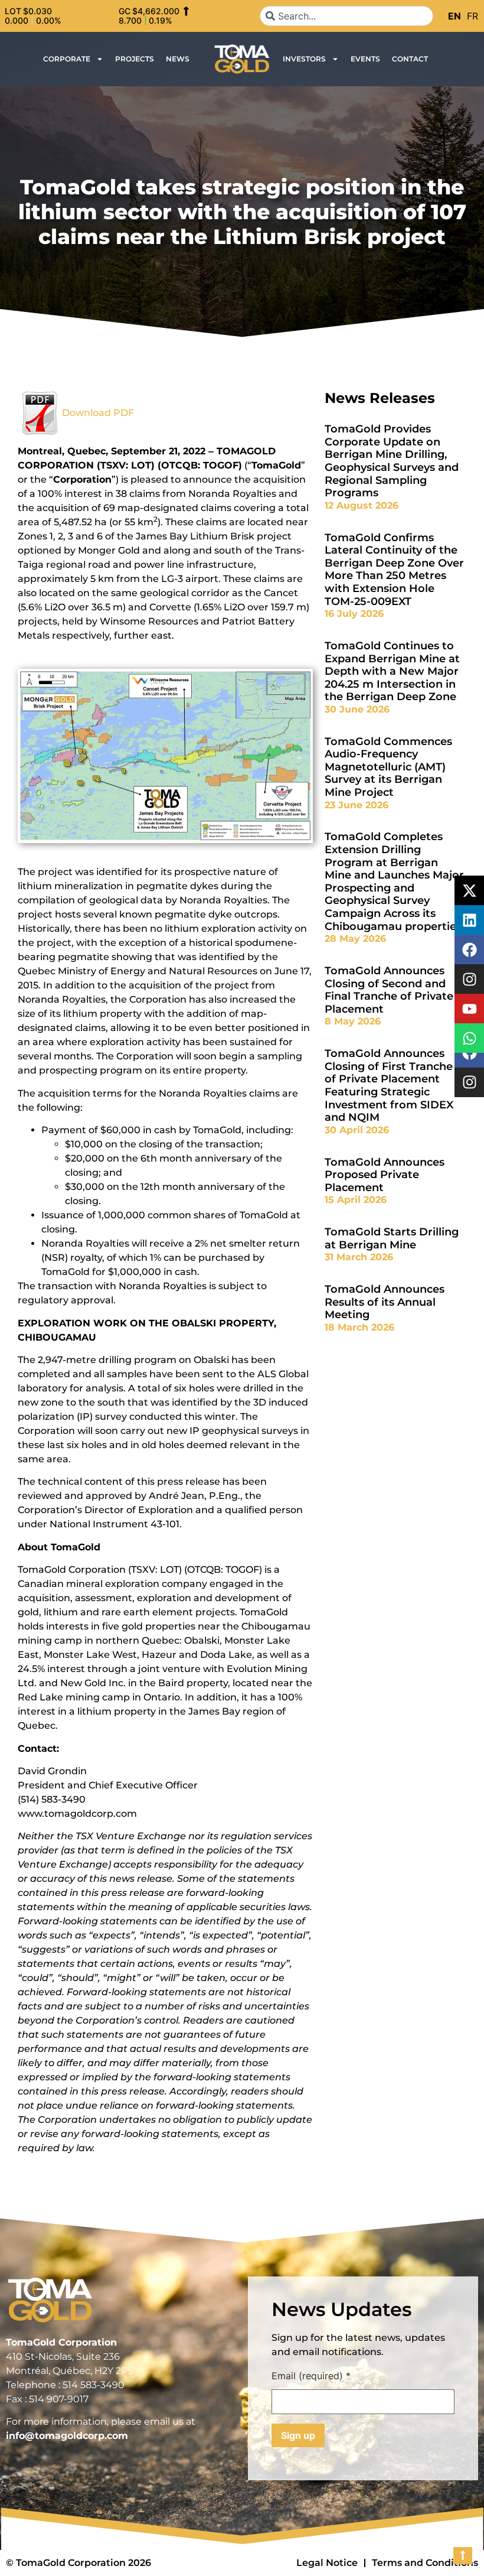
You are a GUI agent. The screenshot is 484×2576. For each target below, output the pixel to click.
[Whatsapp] (469, 1038)
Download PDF (98, 413)
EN (454, 16)
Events (365, 59)
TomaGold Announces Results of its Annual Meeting (385, 1302)
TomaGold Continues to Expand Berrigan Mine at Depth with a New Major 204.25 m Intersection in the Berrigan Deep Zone (392, 671)
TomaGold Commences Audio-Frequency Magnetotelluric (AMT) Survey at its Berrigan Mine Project (388, 767)
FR (472, 16)
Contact (410, 59)
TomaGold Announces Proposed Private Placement (385, 1175)
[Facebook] (469, 949)
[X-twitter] (469, 890)
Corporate (67, 59)
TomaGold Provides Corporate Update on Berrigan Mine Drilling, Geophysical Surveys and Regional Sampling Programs (392, 461)
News (178, 59)
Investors (304, 59)
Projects (135, 59)
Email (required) (311, 2376)
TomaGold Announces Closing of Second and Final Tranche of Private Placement (389, 990)
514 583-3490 (94, 2385)
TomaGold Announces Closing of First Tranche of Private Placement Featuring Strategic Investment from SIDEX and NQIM (389, 1085)
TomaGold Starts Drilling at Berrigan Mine (392, 1238)
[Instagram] (469, 1082)
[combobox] (346, 16)
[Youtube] (469, 1009)
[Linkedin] (469, 920)
